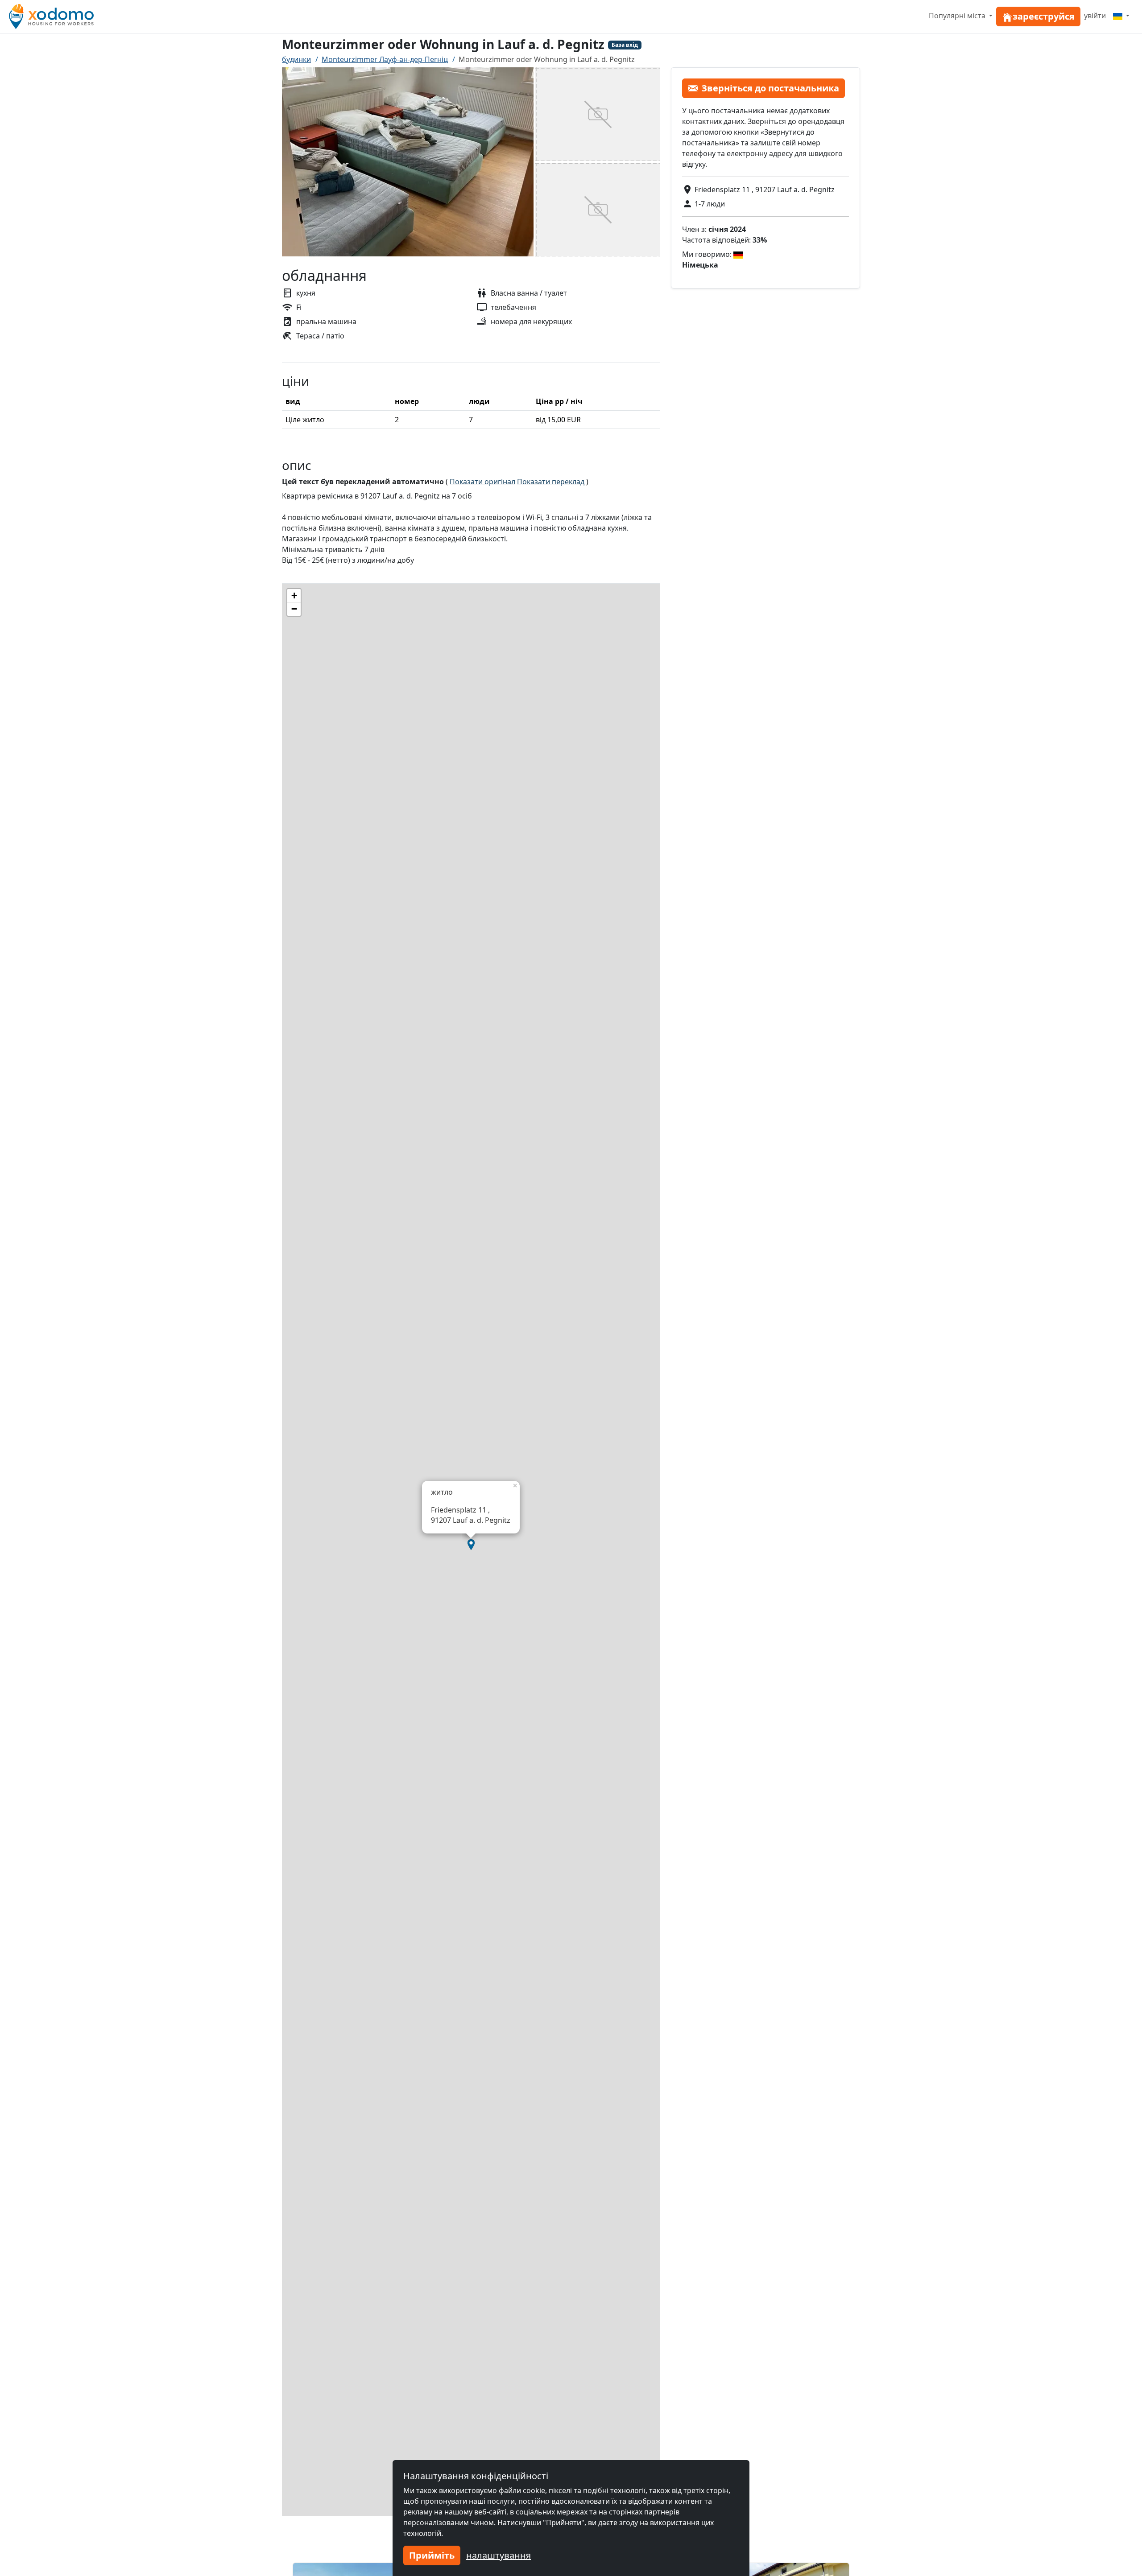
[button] (471, 1545)
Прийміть (432, 2555)
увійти (1095, 16)
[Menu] (1121, 16)
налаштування (499, 2555)
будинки (296, 59)
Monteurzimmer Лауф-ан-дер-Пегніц (385, 59)
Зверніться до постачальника (770, 88)
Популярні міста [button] (958, 16)
